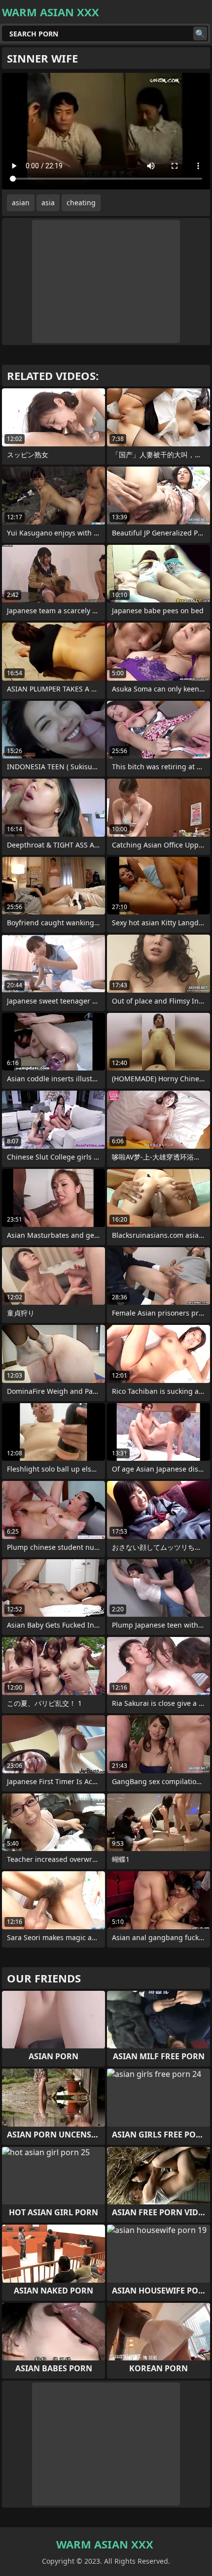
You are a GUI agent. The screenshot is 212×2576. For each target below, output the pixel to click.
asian (21, 203)
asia (48, 203)
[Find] (200, 33)
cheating (81, 203)
